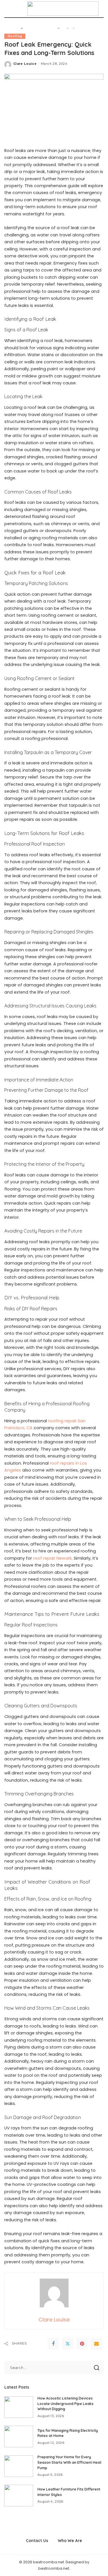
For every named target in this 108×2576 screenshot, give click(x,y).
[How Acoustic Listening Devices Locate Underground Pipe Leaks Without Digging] (19, 2407)
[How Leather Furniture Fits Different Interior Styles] (19, 2496)
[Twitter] (68, 2344)
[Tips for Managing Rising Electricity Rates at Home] (19, 2437)
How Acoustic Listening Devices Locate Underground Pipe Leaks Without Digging (66, 2404)
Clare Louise (25, 64)
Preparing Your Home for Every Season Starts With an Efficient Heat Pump (69, 2462)
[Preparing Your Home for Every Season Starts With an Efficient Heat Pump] (19, 2466)
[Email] (96, 2344)
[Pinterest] (82, 2344)
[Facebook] (53, 2344)
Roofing (15, 36)
